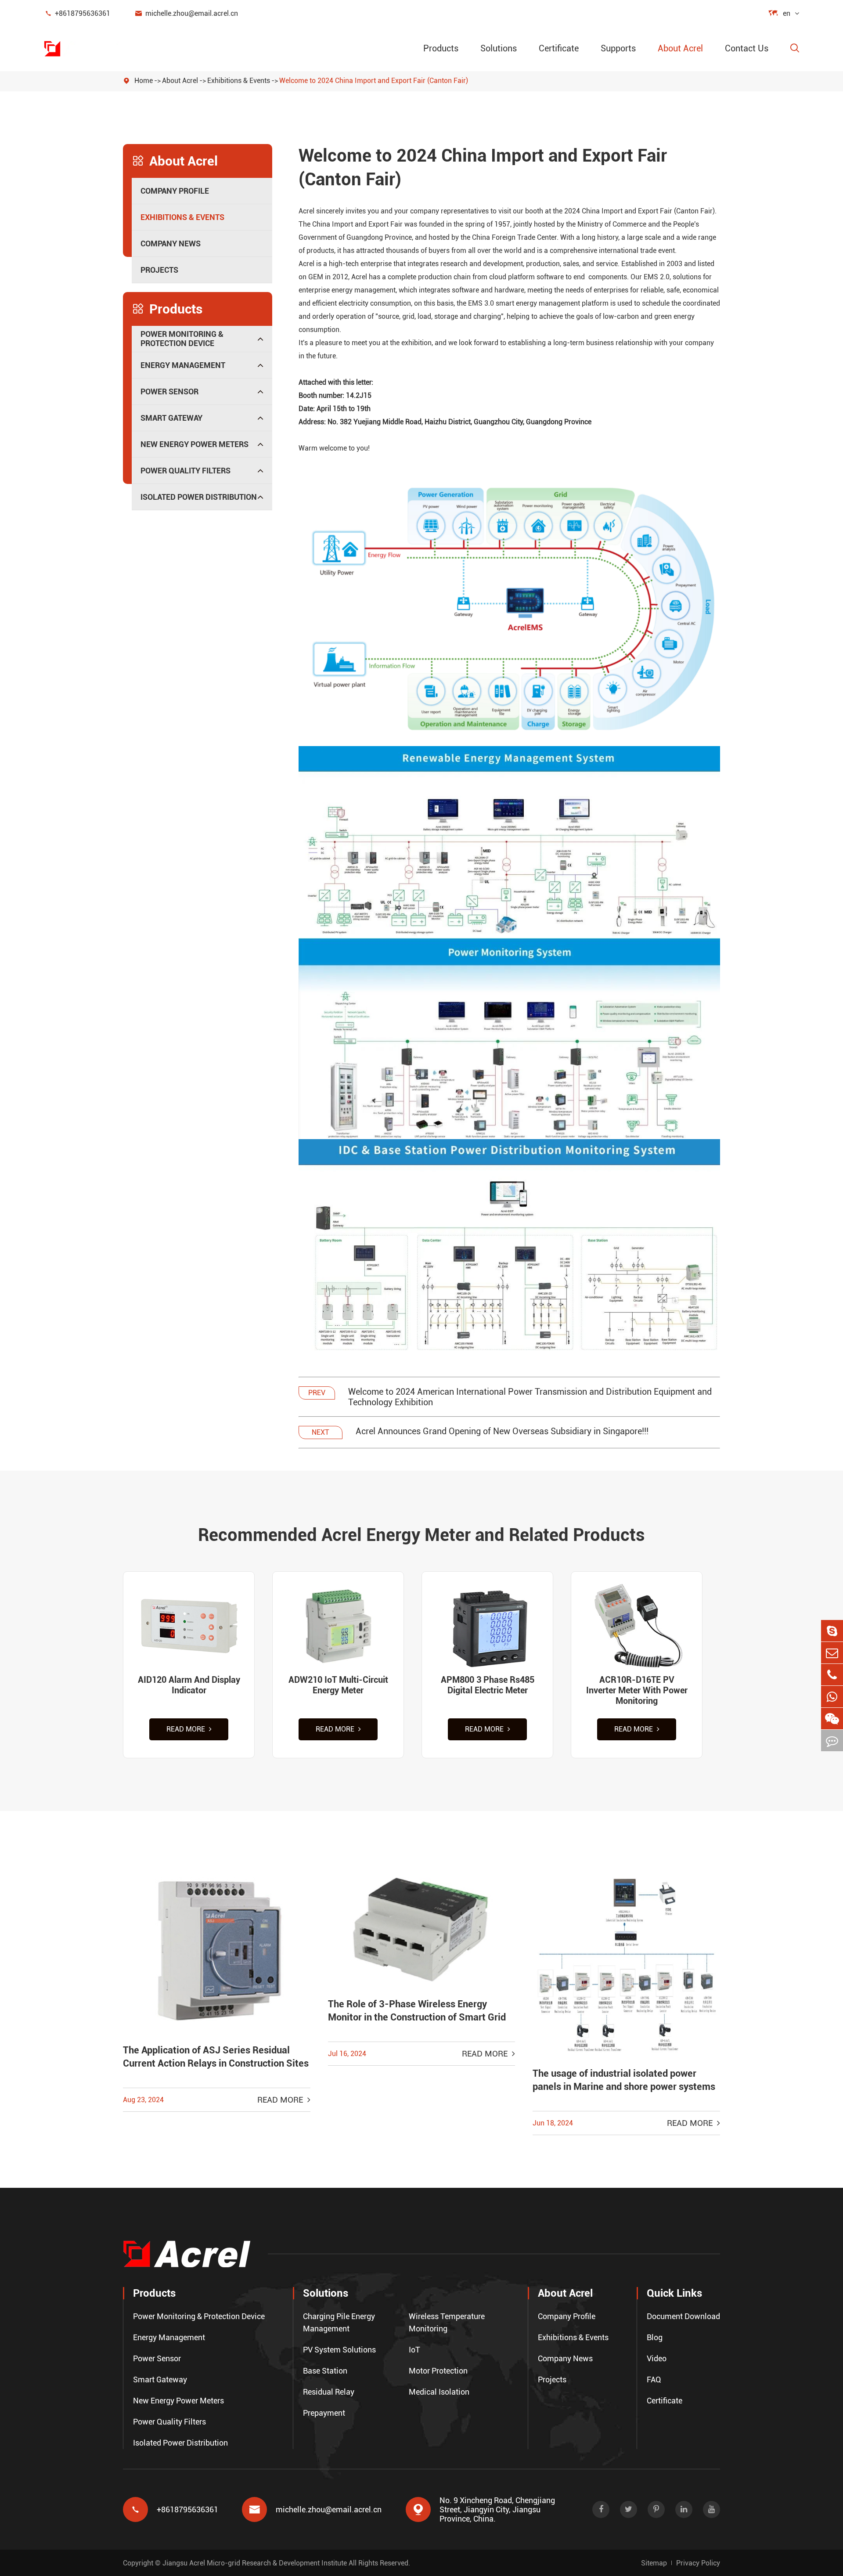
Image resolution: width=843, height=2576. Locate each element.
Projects (159, 270)
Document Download (683, 2316)
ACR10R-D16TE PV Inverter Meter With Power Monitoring (637, 1690)
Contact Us (747, 48)
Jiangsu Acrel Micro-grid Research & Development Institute (255, 2563)
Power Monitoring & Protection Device (182, 339)
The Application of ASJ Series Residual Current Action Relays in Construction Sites (216, 2057)
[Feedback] (832, 1741)
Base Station (325, 2371)
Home (144, 81)
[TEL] (832, 1675)
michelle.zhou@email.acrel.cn (186, 13)
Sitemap (654, 2563)
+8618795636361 (77, 13)
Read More (187, 1729)
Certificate (559, 48)
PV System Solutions (339, 2350)
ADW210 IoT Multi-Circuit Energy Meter (338, 1685)
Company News (171, 244)
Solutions (499, 48)
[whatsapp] (832, 1697)
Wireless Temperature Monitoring (447, 2322)
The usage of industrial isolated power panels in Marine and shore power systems (624, 2080)
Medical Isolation (439, 2392)
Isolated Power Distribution (199, 497)
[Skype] (832, 1631)
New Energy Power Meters (195, 444)
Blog (655, 2337)
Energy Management (183, 365)
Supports (618, 48)
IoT (414, 2350)
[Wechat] (832, 1719)
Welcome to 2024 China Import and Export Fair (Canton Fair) (374, 81)
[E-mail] (832, 1653)
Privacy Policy (698, 2563)
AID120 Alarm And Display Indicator (189, 1685)
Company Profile (175, 191)
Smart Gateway (171, 418)
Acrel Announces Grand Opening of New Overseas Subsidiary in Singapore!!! (502, 1431)
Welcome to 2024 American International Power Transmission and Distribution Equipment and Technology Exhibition (530, 1397)
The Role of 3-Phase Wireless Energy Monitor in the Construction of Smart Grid (417, 2011)
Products (441, 48)
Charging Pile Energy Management (339, 2322)
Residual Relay (329, 2392)
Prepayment (324, 2413)
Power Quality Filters (186, 471)
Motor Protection (438, 2371)
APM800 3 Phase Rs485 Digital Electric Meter (488, 1685)
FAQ (654, 2379)
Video (657, 2358)
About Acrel (680, 48)
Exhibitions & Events (239, 81)
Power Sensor (169, 391)
